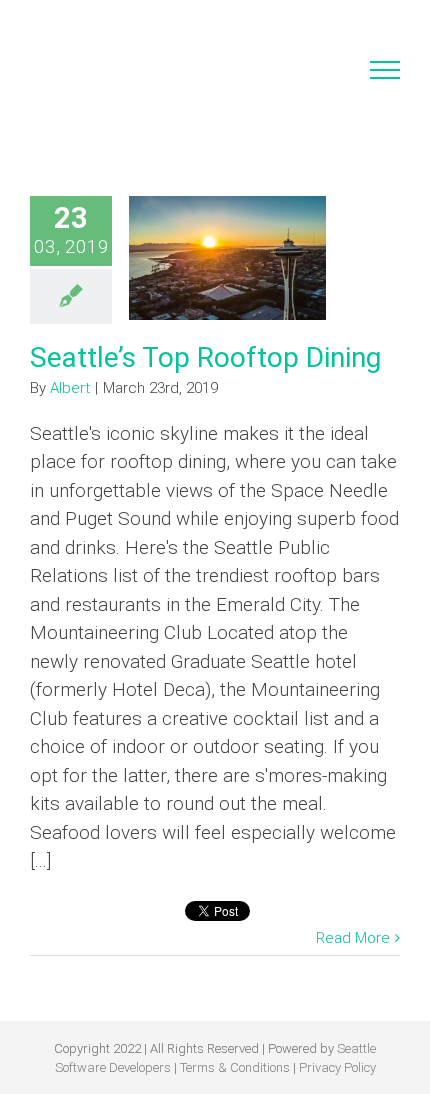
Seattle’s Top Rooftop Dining (205, 357)
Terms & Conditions (235, 1067)
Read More (353, 938)
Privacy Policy (337, 1067)
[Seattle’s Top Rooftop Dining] (227, 258)
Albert (70, 388)
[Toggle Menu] (385, 70)
